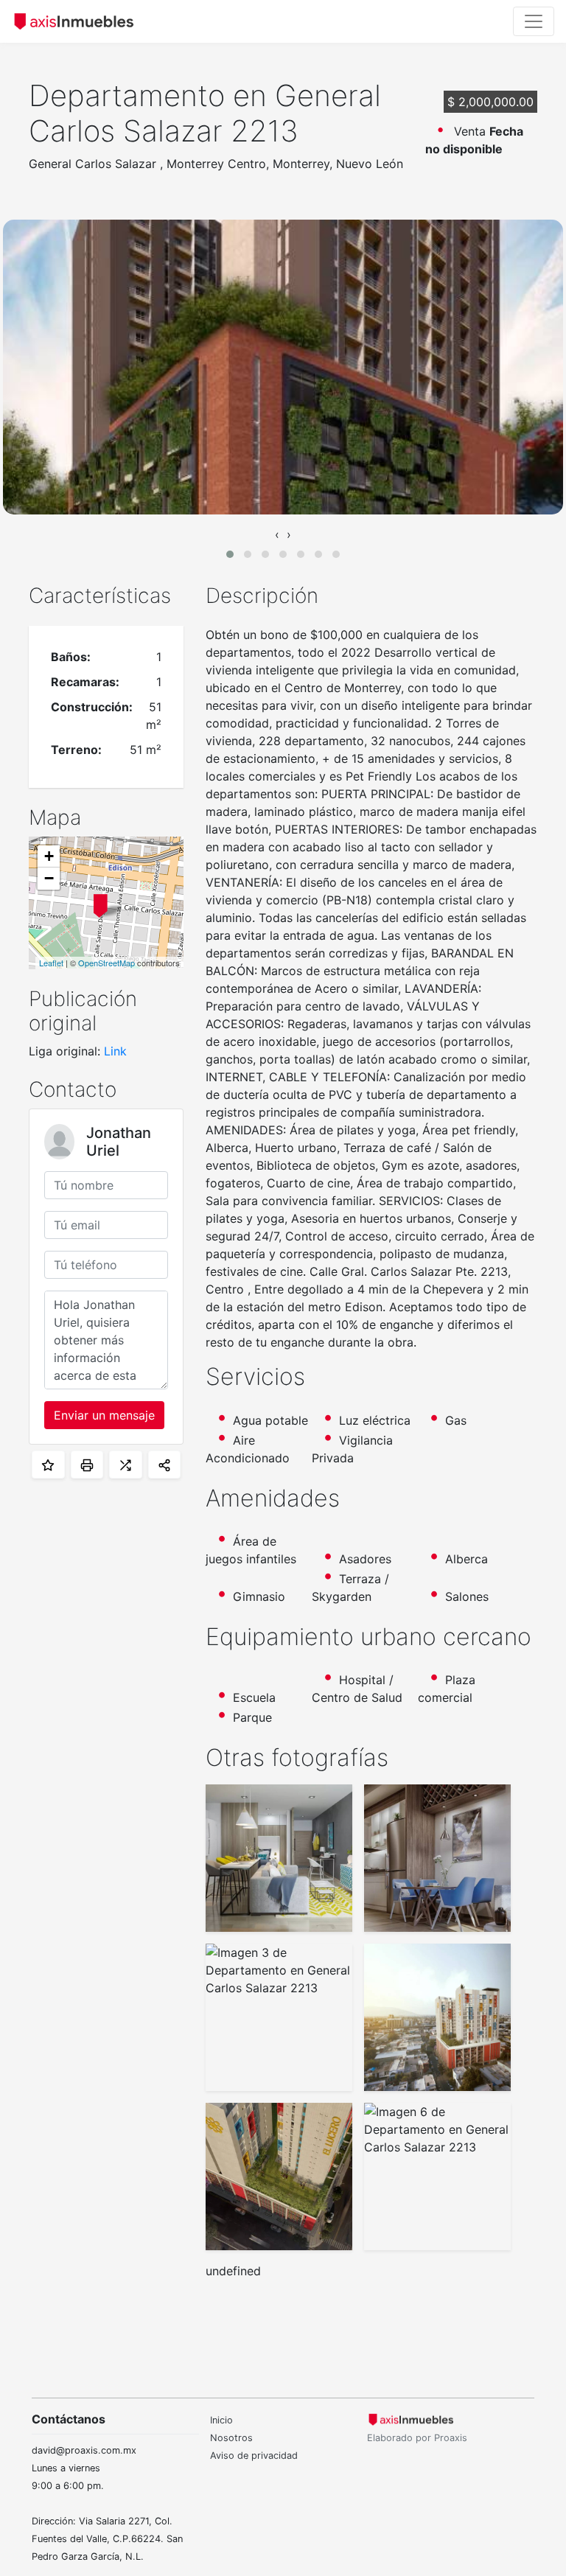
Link (115, 1051)
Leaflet (51, 963)
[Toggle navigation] (534, 21)
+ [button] (49, 856)
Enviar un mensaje (104, 1415)
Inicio (221, 2420)
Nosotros (231, 2438)
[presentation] (277, 534)
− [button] (49, 878)
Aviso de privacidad (254, 2455)
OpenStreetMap (106, 963)
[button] (230, 554)
